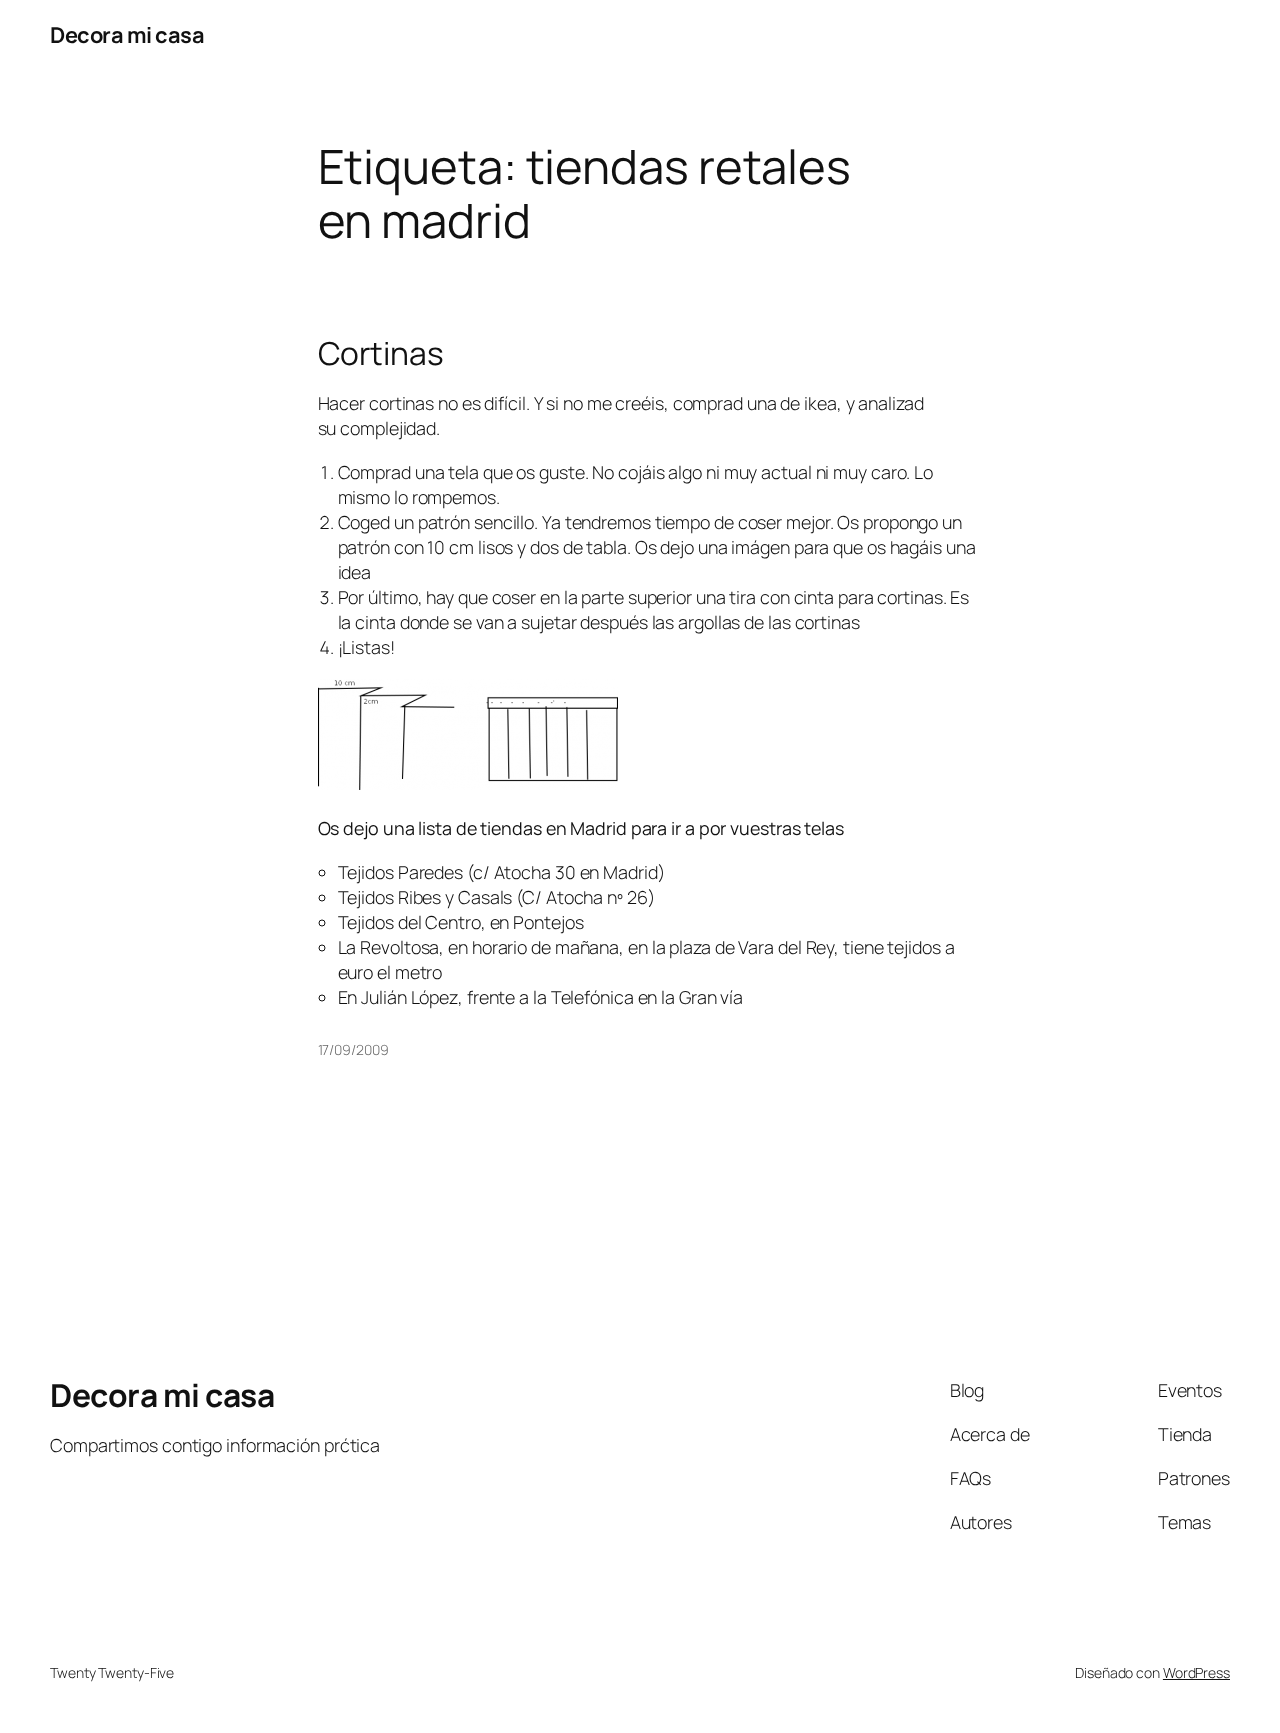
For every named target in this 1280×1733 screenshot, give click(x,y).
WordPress (1196, 1672)
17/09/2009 (353, 1049)
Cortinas (381, 354)
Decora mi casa (127, 35)
